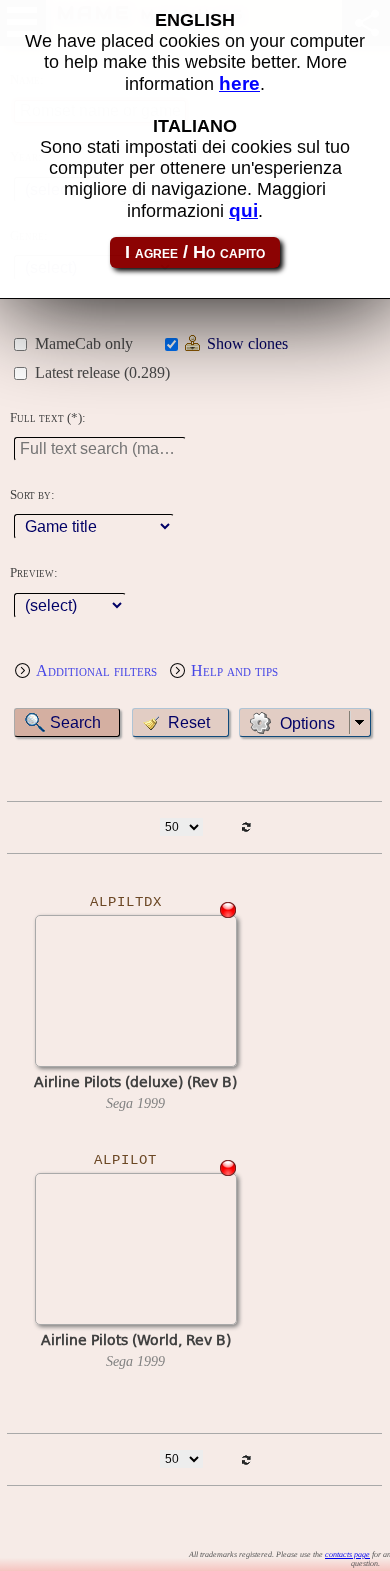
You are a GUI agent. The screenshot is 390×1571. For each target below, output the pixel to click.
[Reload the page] (246, 827)
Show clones (247, 343)
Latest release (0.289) (102, 372)
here (239, 83)
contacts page (347, 1554)
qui (243, 210)
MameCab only (84, 343)
